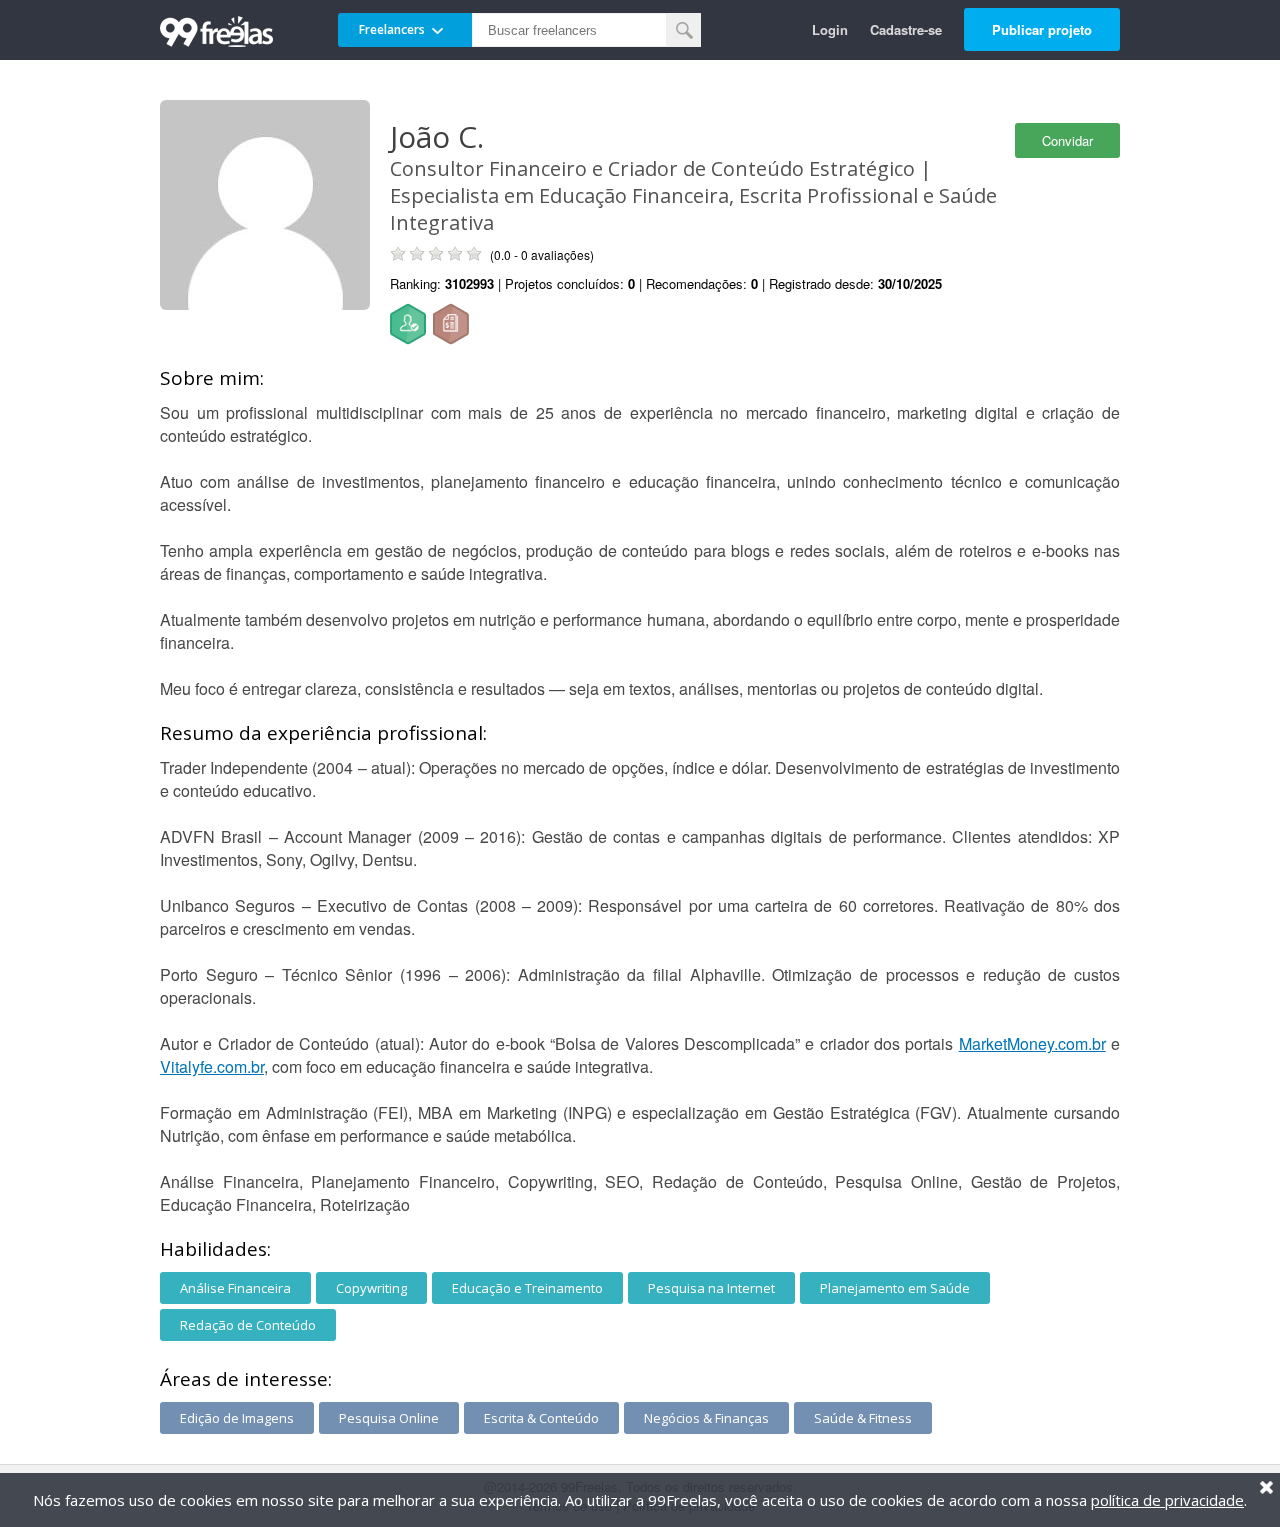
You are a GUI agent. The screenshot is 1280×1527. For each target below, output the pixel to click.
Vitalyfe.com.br (212, 1066)
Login (830, 29)
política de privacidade (1167, 1500)
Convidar (1067, 140)
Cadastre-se (906, 29)
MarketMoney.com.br (1032, 1043)
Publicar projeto (1042, 29)
